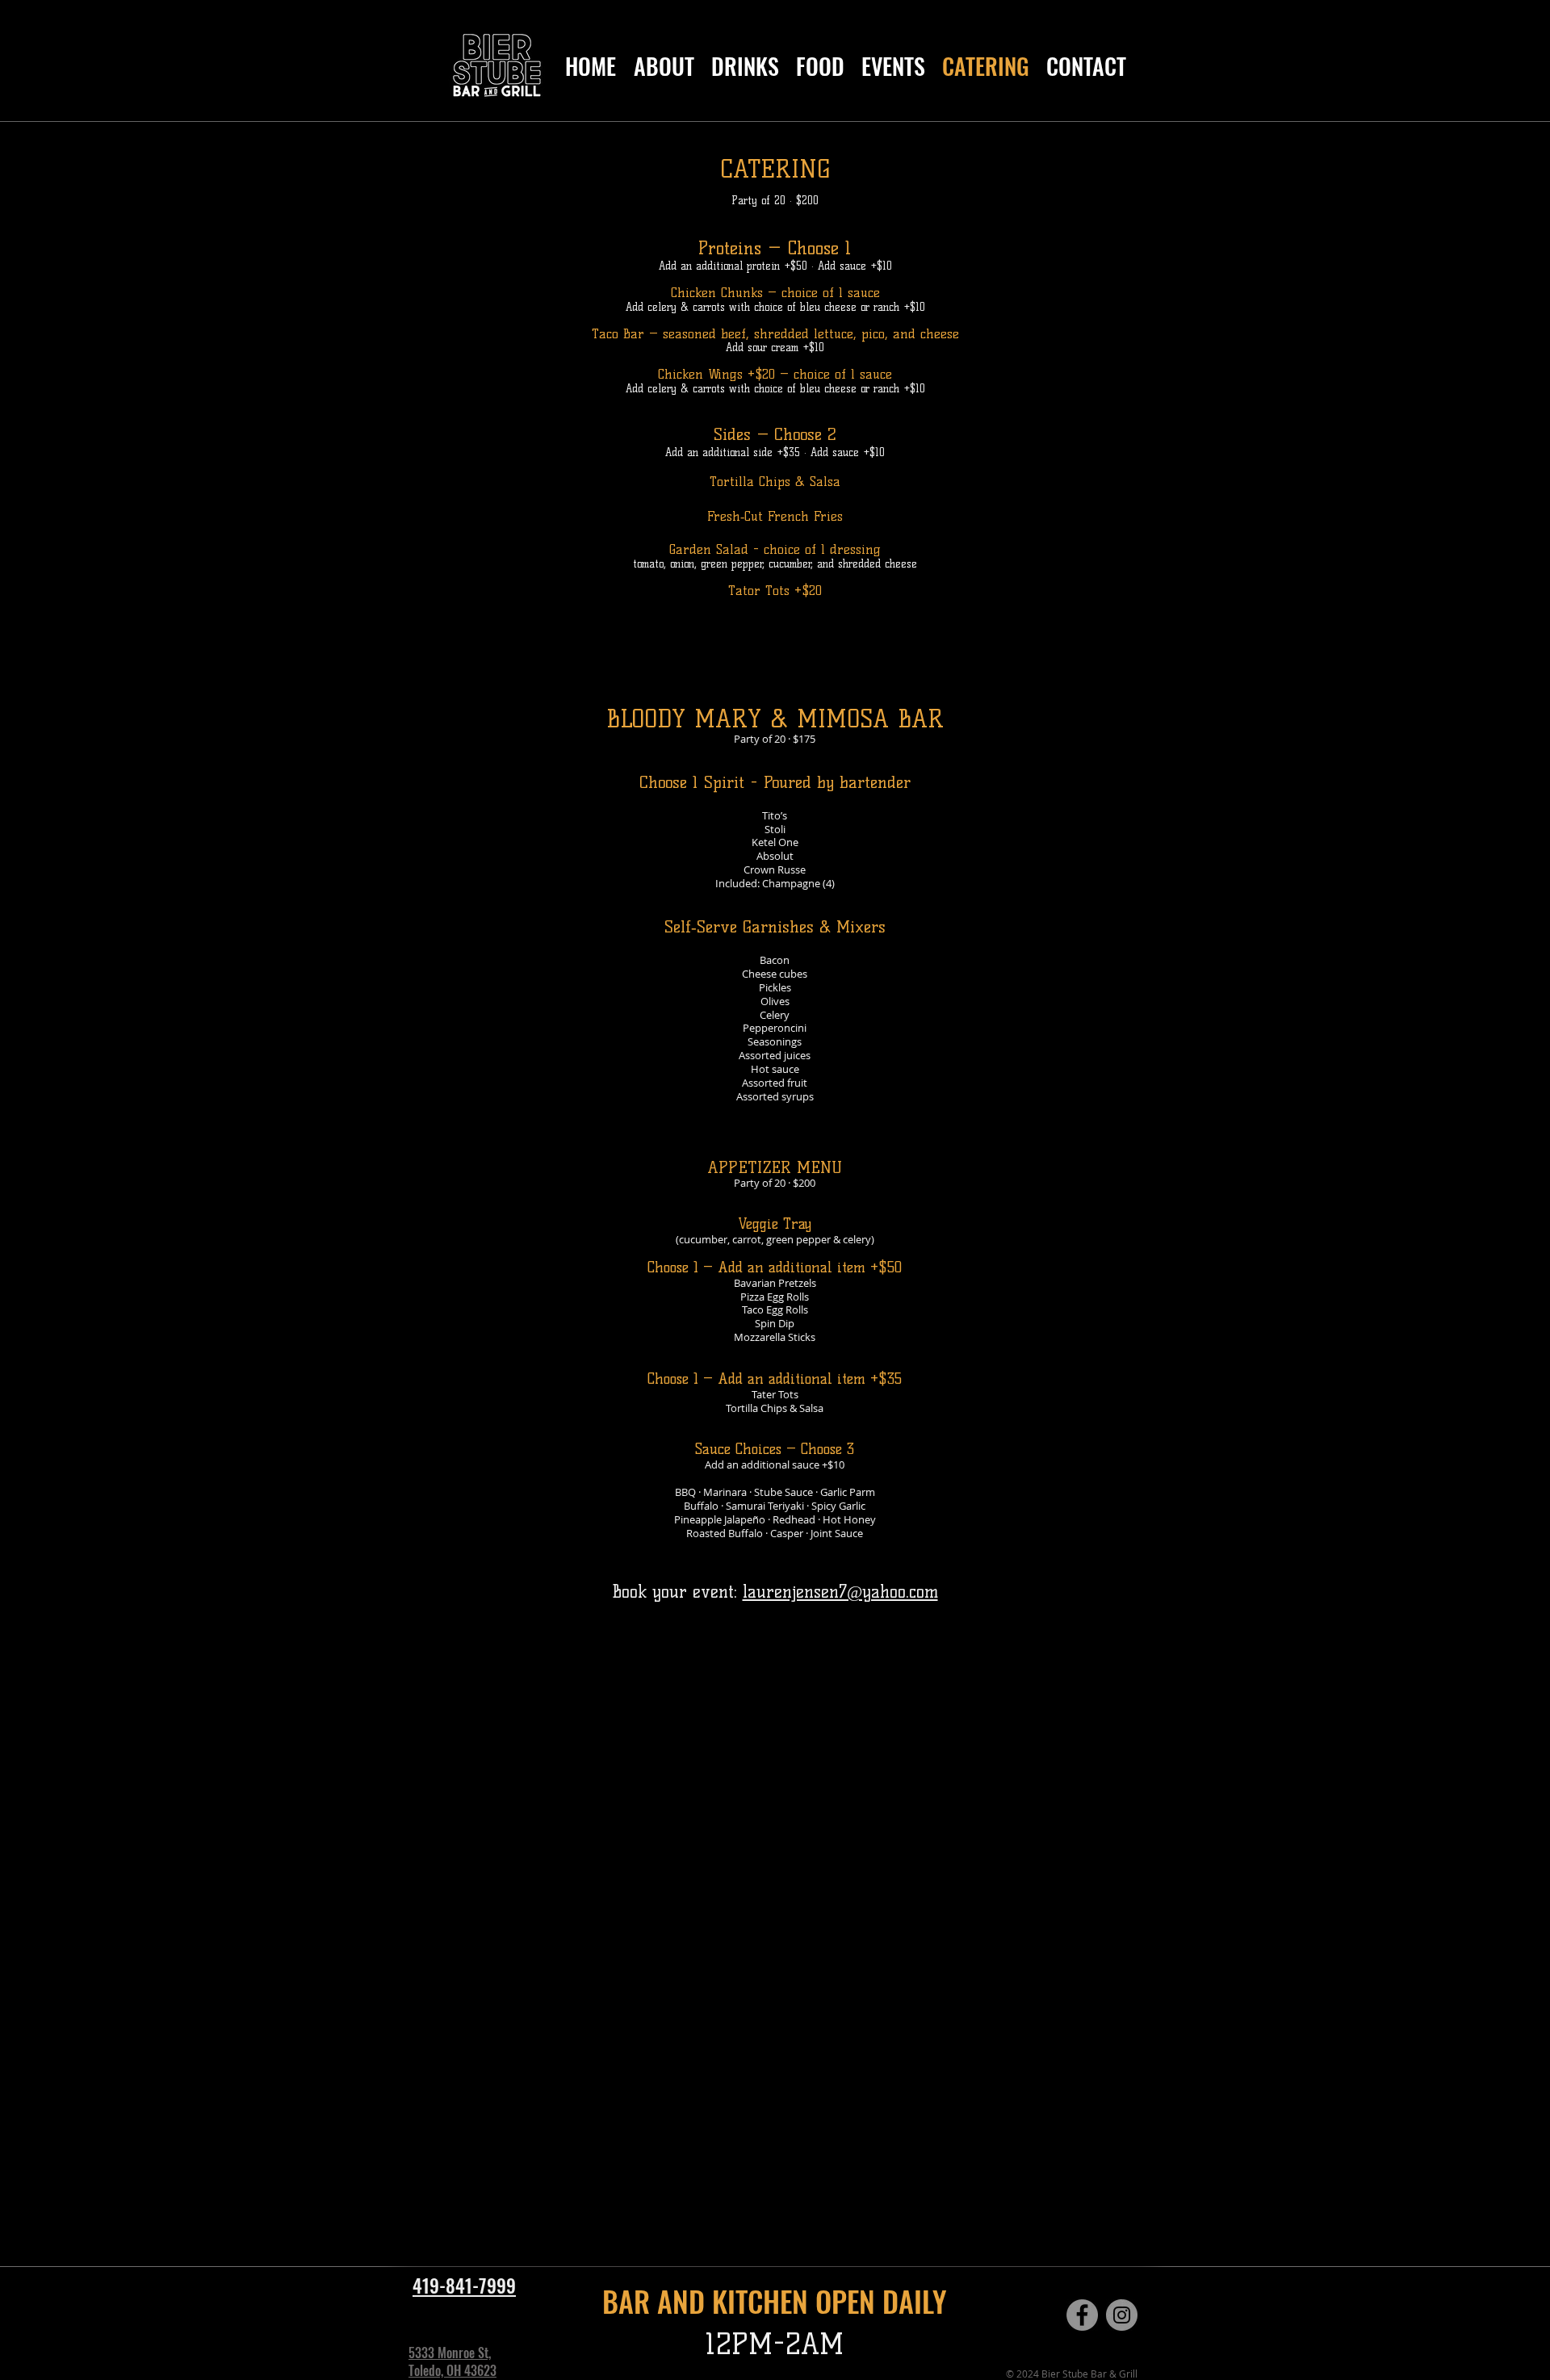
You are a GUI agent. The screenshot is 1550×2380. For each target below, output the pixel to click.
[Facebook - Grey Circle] (1082, 2315)
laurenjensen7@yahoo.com (840, 1592)
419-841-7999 (464, 2286)
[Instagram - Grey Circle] (1122, 2315)
